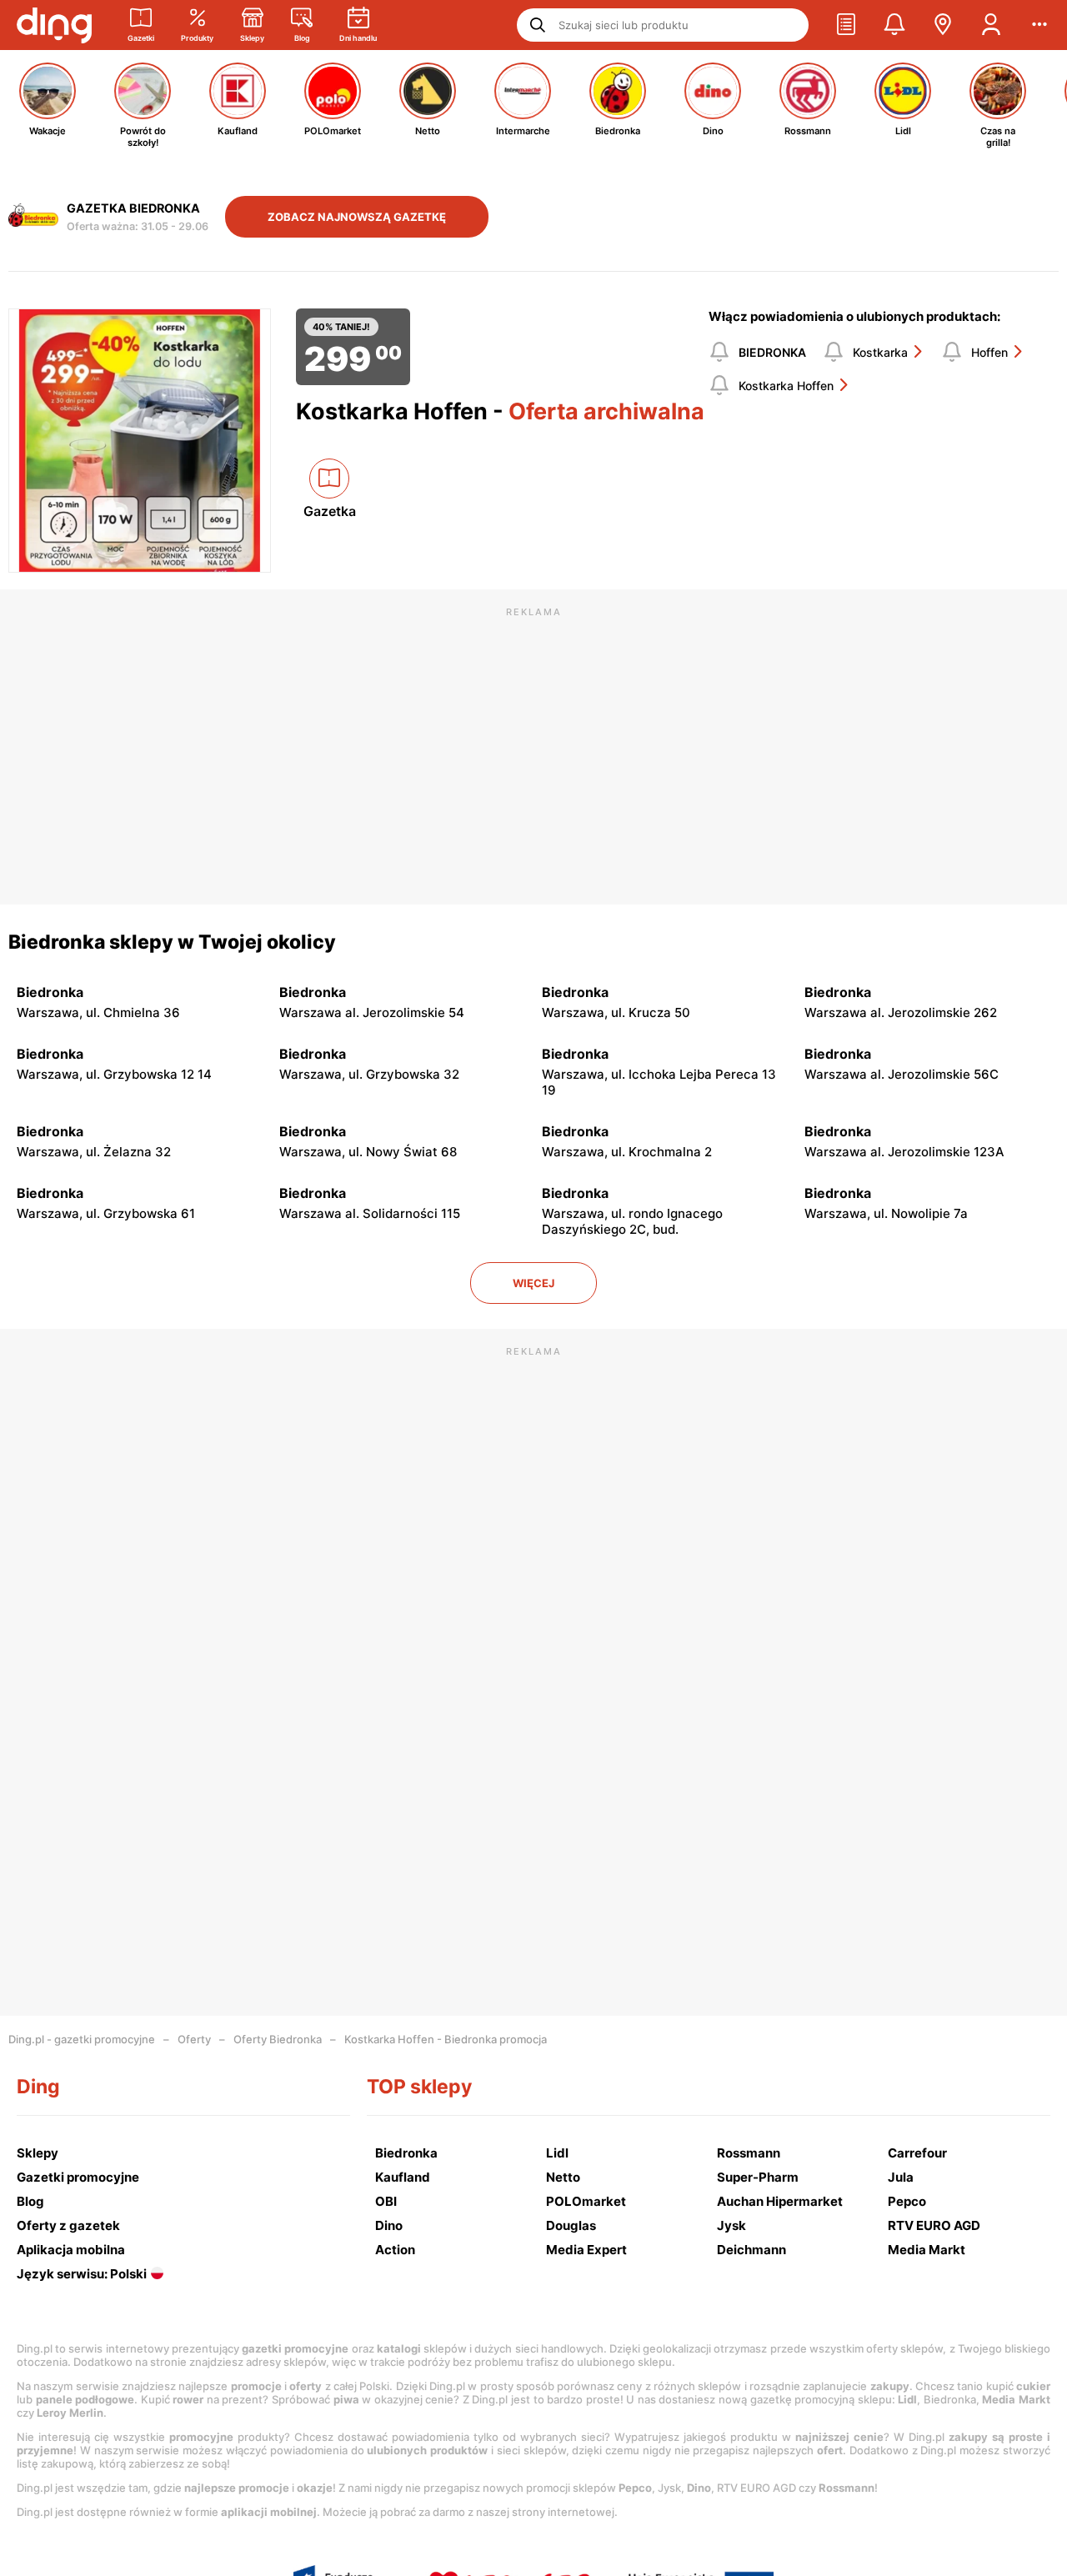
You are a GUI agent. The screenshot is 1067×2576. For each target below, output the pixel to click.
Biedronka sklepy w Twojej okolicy (172, 942)
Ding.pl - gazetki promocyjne (82, 2039)
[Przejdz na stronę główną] (54, 25)
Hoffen (989, 352)
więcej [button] (533, 1283)
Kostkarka (880, 352)
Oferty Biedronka (278, 2039)
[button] (846, 25)
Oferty (194, 2039)
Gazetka (330, 511)
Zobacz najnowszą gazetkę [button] (357, 217)
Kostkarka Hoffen (786, 386)
